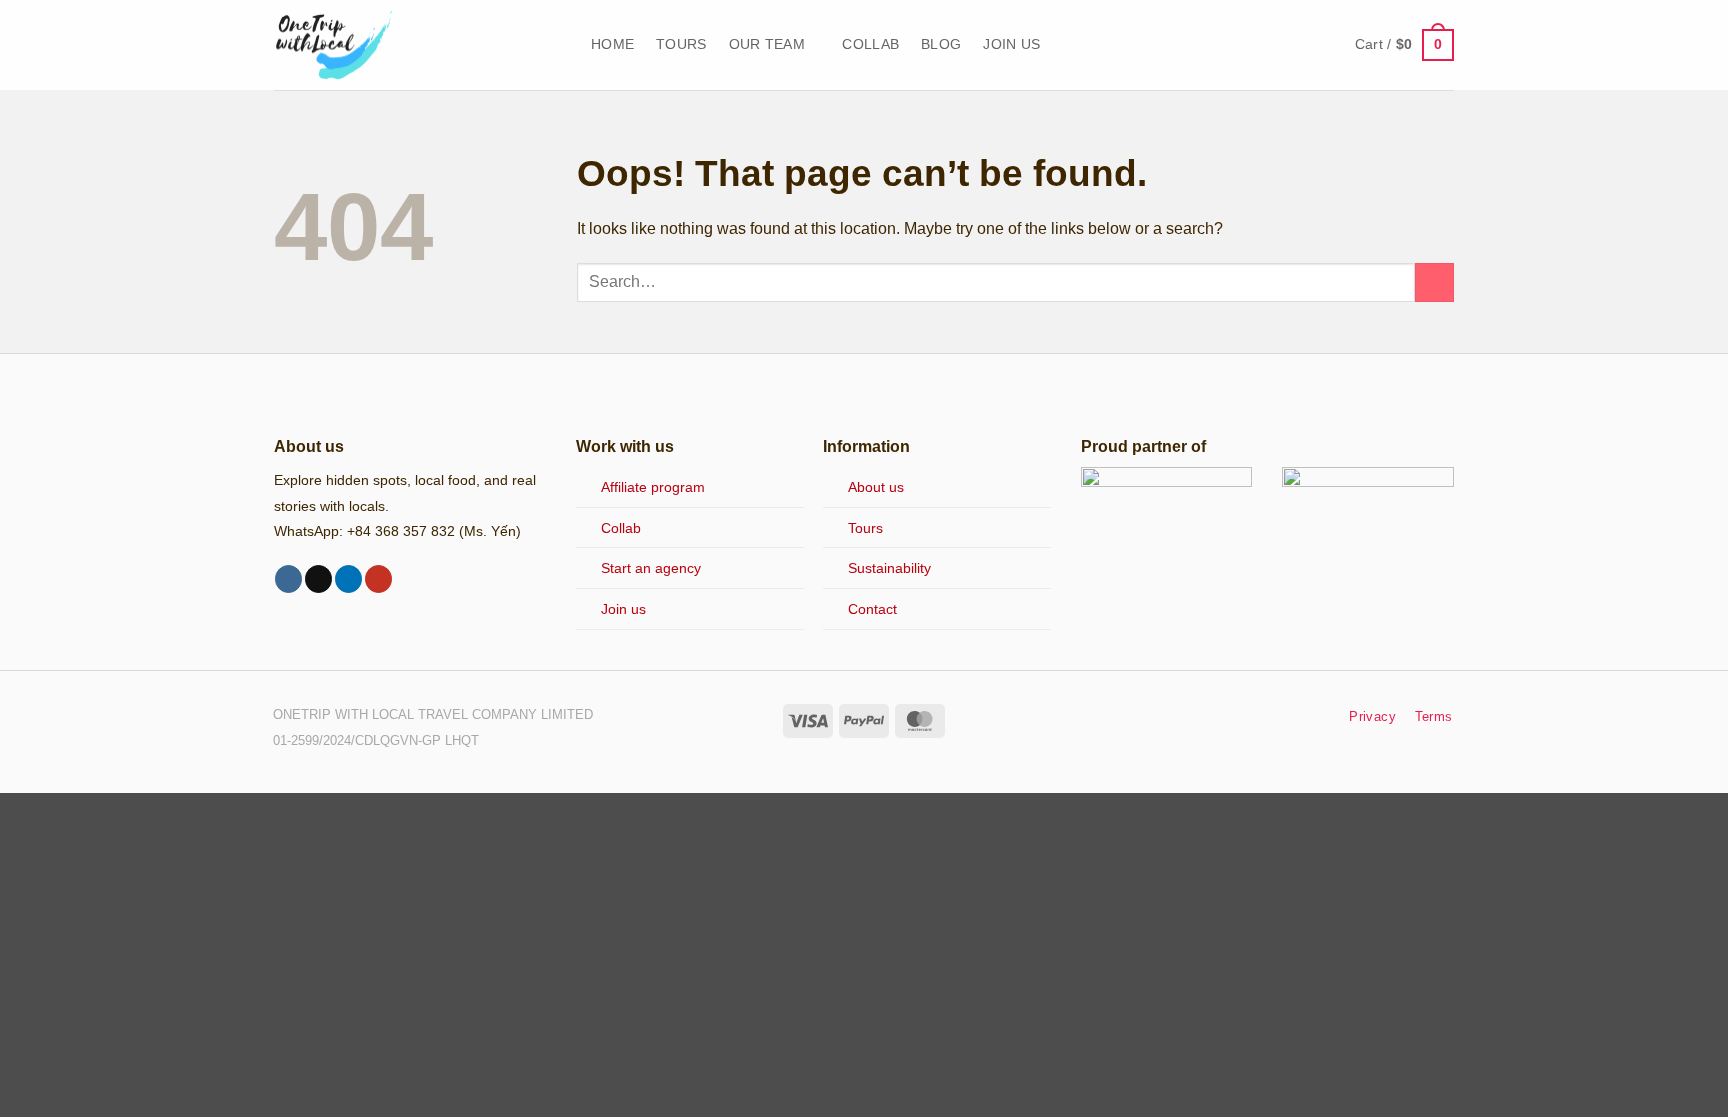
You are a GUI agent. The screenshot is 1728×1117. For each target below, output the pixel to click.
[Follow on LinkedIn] (348, 579)
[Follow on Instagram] (288, 579)
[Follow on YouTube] (378, 579)
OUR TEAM (767, 44)
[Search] (1323, 45)
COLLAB (870, 44)
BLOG (941, 44)
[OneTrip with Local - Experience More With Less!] (417, 45)
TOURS (681, 44)
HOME (612, 44)
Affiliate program (653, 487)
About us (876, 487)
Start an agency (651, 568)
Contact (872, 609)
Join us (623, 609)
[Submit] (1434, 282)
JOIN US (1011, 44)
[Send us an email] (318, 579)
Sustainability (889, 568)
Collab (621, 528)
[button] (1404, 45)
